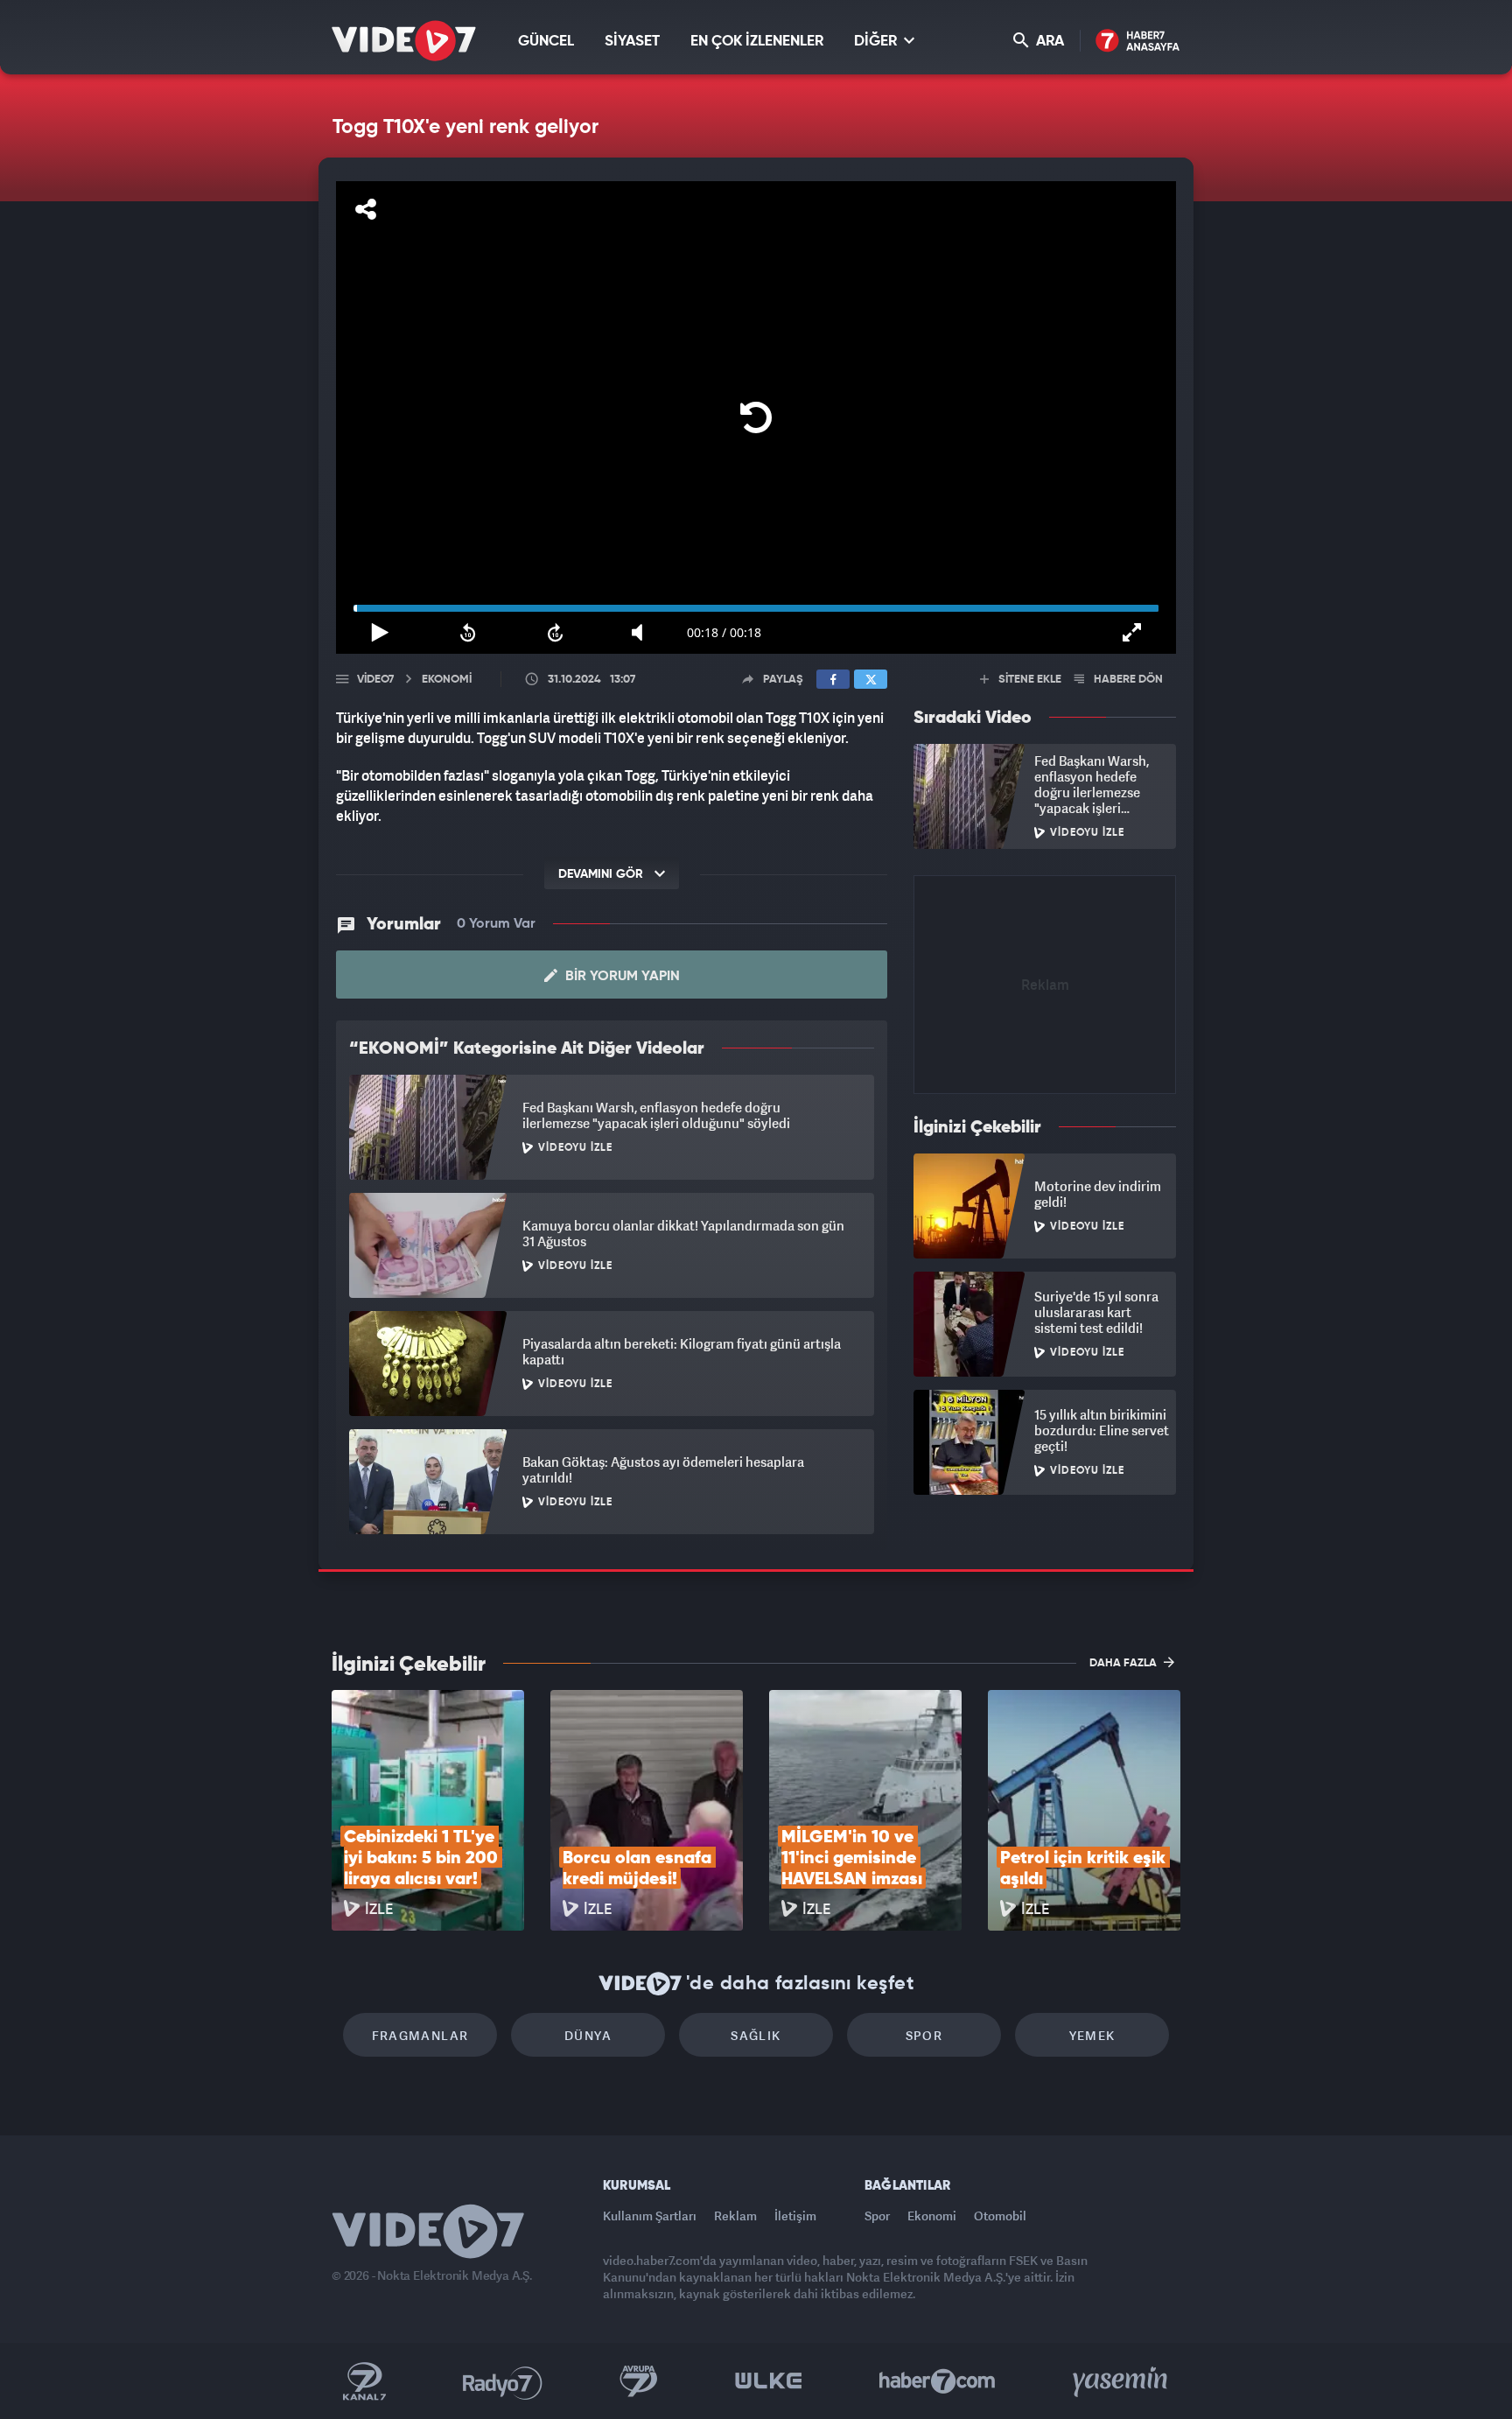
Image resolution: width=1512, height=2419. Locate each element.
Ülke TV (769, 2381)
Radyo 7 (503, 2381)
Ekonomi (932, 2216)
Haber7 (938, 2381)
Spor (924, 2035)
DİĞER (877, 42)
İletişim (795, 2216)
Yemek (1092, 2035)
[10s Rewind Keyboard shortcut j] (467, 633)
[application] (756, 417)
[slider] (756, 608)
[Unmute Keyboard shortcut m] (643, 633)
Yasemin (1122, 2381)
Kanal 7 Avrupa (639, 2381)
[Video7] (404, 41)
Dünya (588, 2035)
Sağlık (756, 2035)
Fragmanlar (420, 2035)
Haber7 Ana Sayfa (1138, 42)
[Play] (756, 417)
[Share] (366, 209)
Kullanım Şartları (650, 2216)
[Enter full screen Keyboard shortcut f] (1132, 633)
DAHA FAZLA (1124, 1663)
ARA (1048, 42)
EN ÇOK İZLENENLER (757, 42)
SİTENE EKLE (1029, 680)
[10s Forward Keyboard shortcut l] (556, 633)
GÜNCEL (546, 42)
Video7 (375, 680)
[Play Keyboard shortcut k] (380, 633)
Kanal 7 (364, 2381)
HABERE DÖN (1127, 680)
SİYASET (632, 42)
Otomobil (1000, 2216)
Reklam (735, 2216)
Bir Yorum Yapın (621, 977)
